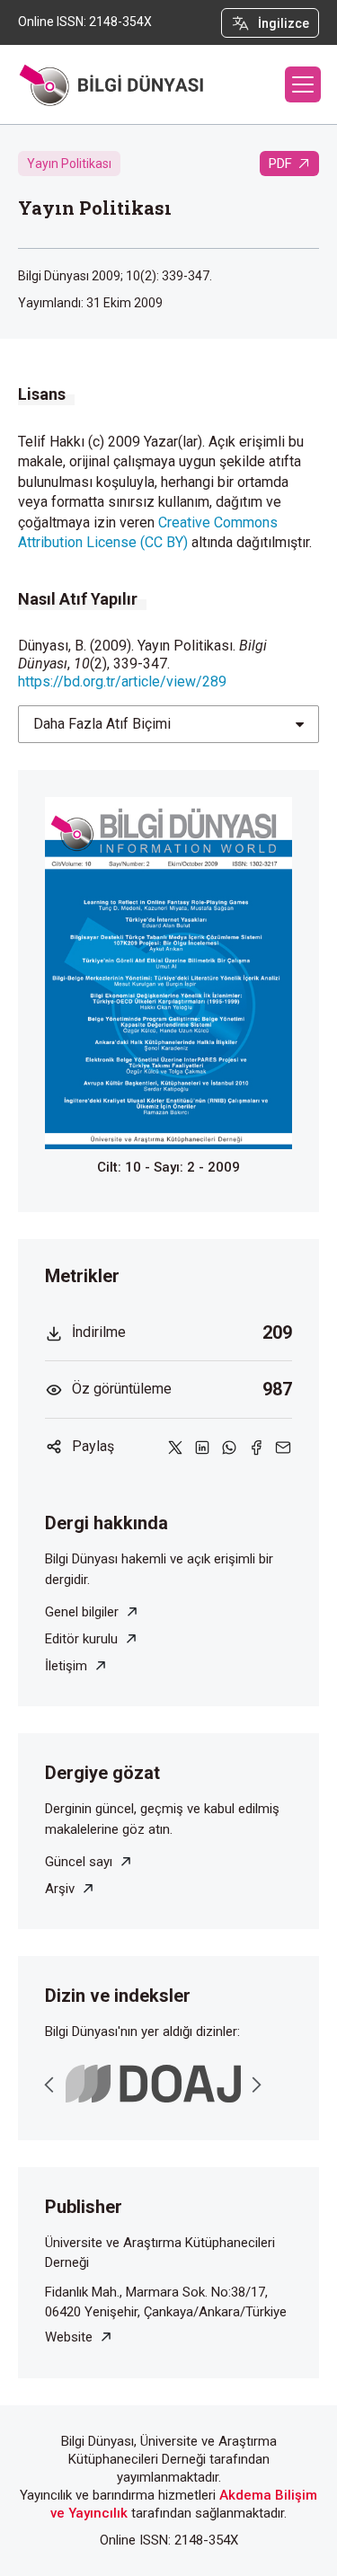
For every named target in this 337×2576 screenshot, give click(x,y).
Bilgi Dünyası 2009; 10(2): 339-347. (115, 276)
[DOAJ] (153, 2084)
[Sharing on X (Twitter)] (175, 1447)
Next (256, 2085)
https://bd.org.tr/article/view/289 (122, 682)
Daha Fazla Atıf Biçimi (102, 724)
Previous (49, 2085)
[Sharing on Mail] (283, 1447)
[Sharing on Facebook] (256, 1447)
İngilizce (284, 23)
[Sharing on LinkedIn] (202, 1447)
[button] (303, 84)
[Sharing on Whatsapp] (229, 1447)
